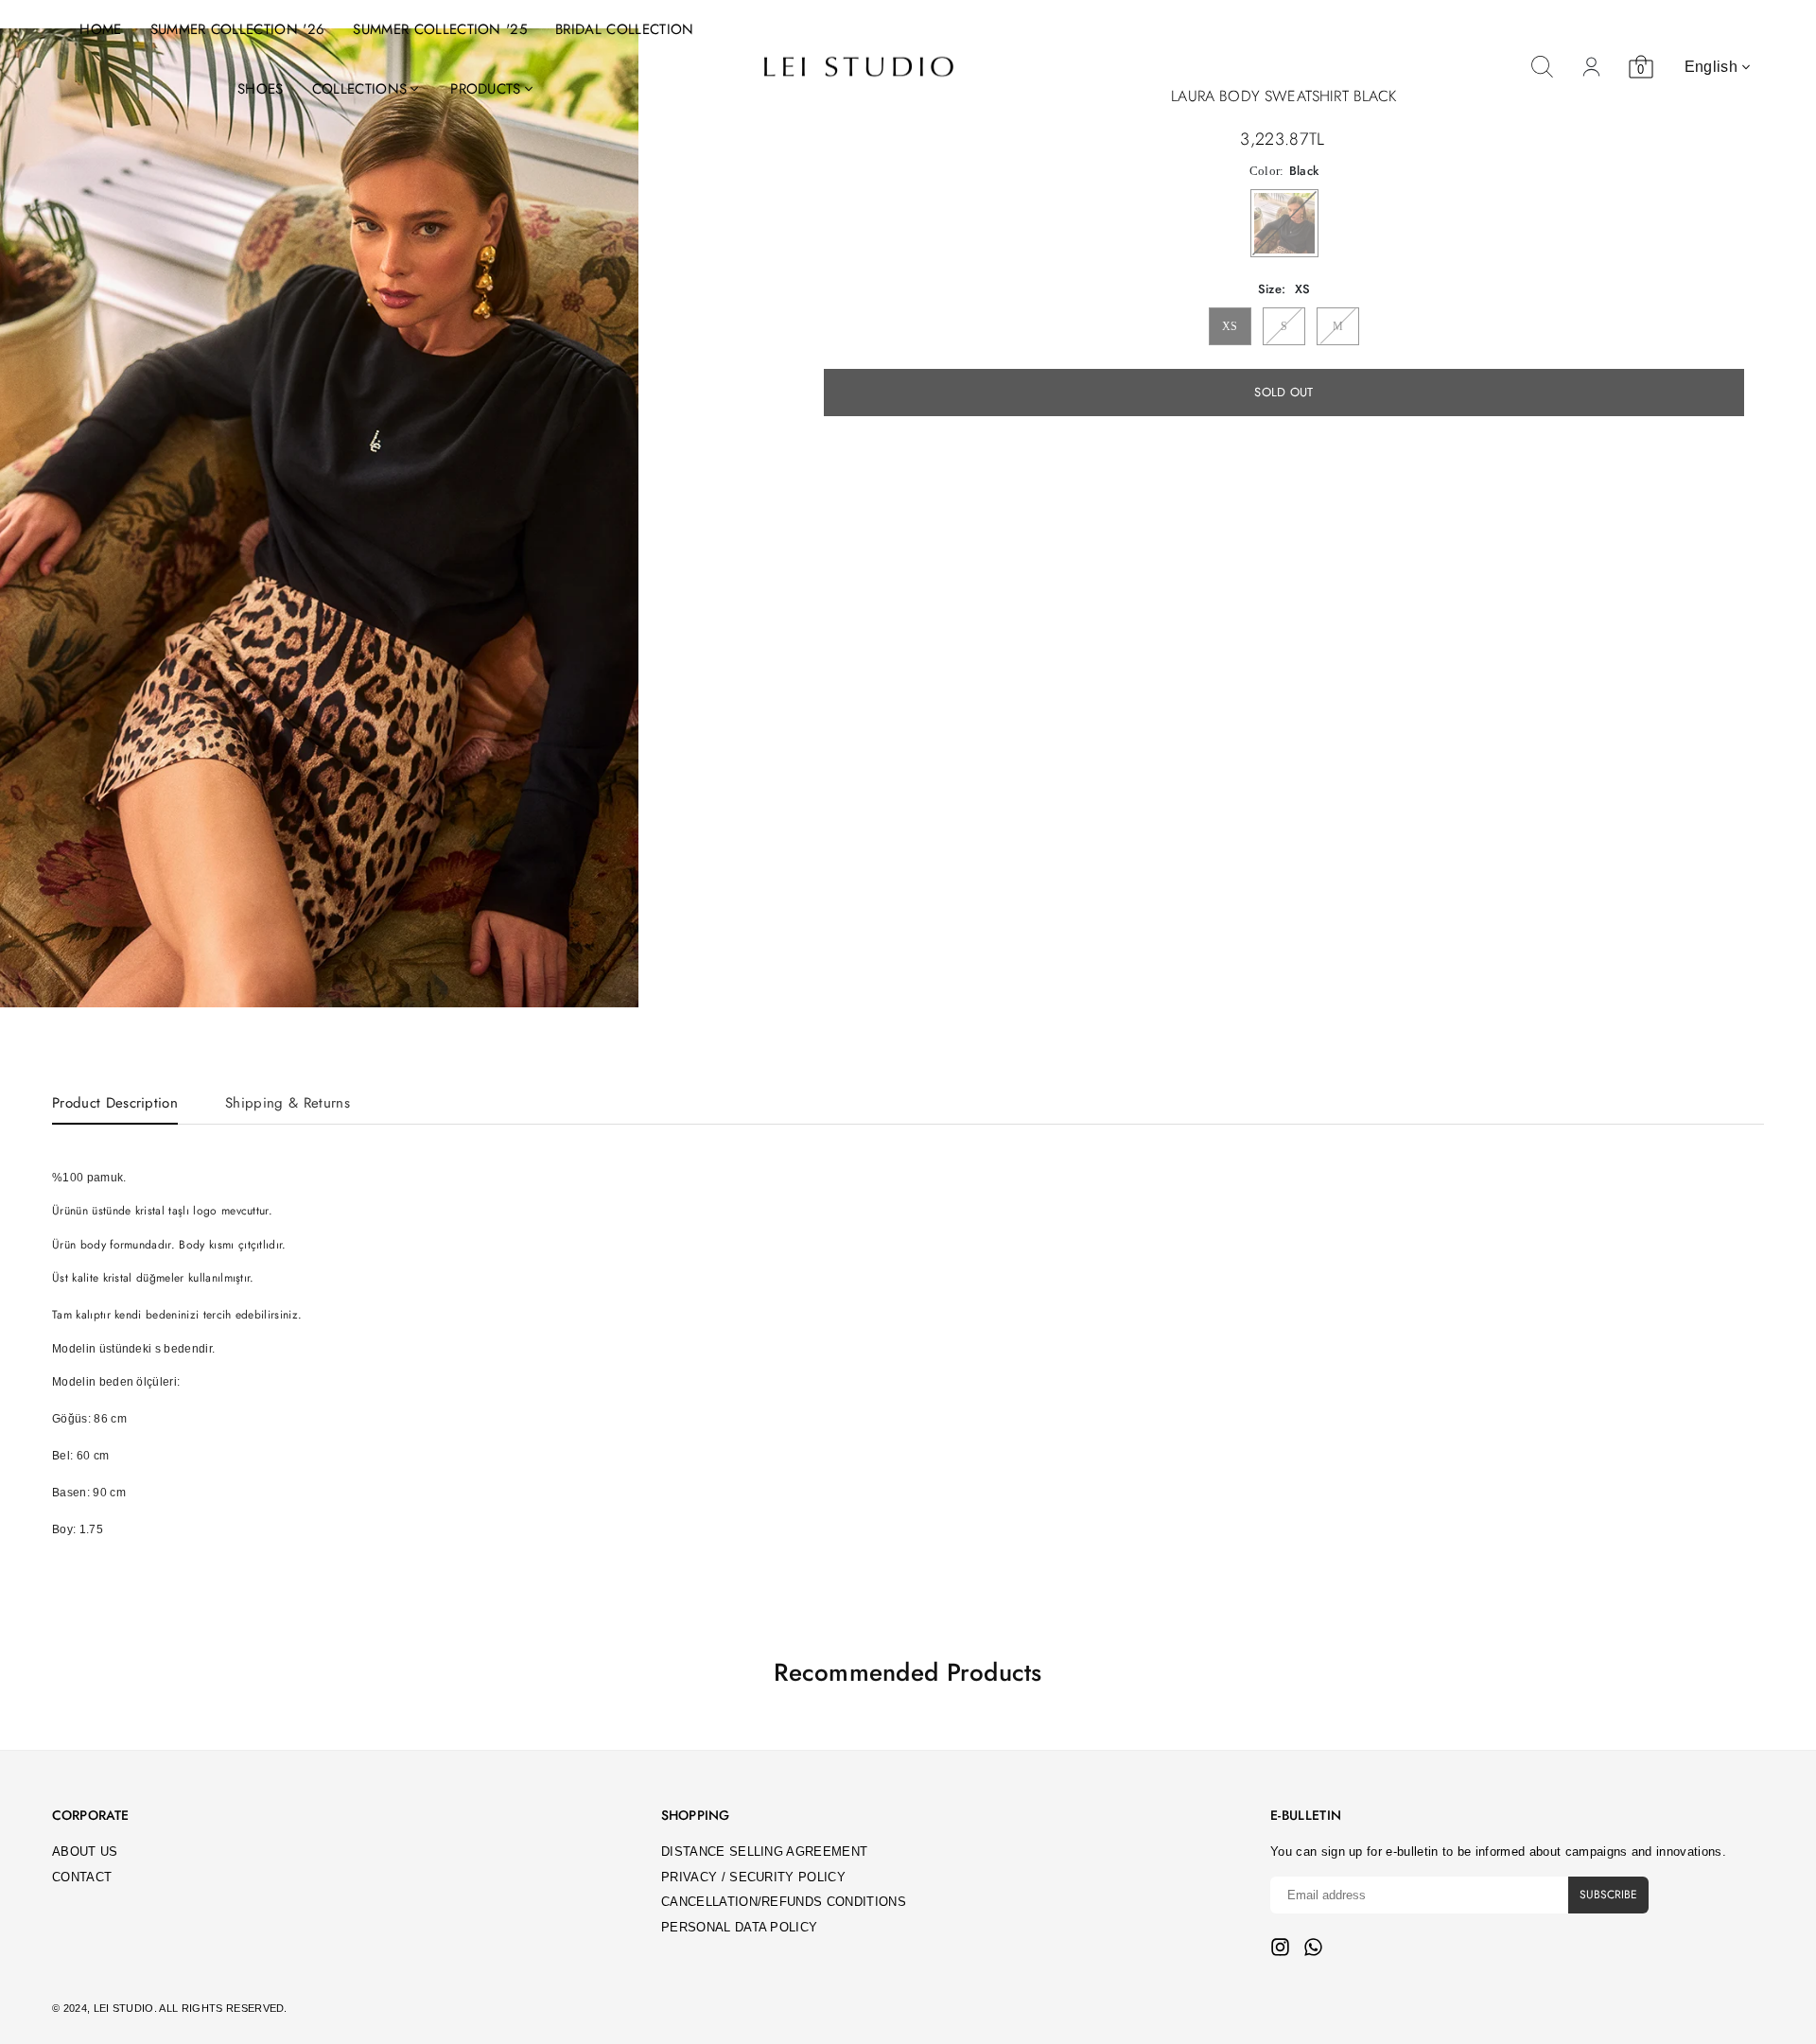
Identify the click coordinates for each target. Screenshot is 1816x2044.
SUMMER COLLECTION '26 (238, 29)
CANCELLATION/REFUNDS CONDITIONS (784, 1902)
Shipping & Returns (288, 1103)
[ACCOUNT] (1592, 67)
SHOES (261, 89)
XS (1230, 326)
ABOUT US (85, 1852)
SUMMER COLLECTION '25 (440, 29)
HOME (100, 29)
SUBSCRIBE (1608, 1895)
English (1711, 67)
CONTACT (82, 1877)
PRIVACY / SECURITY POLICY (753, 1877)
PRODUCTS (486, 89)
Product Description (115, 1103)
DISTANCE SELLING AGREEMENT (764, 1852)
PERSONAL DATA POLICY (739, 1927)
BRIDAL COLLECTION (624, 29)
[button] (612, 519)
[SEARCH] (1543, 67)
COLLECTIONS (360, 89)
